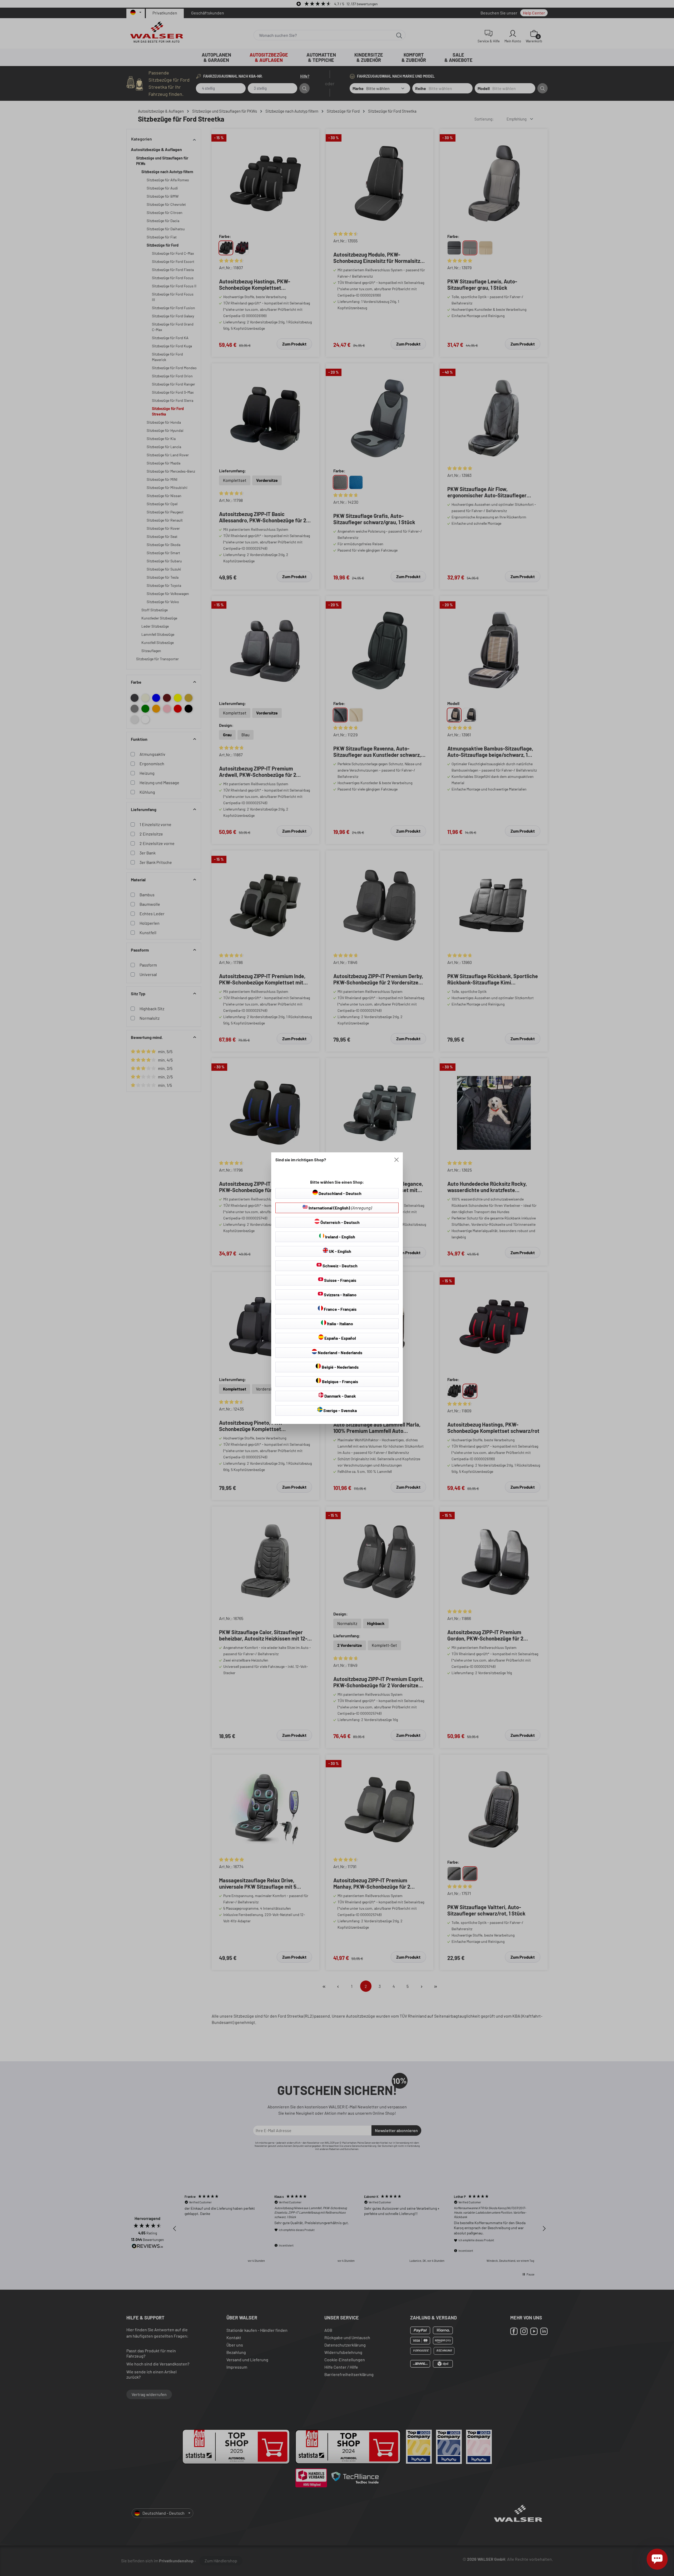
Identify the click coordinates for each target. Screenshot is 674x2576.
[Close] (397, 1160)
